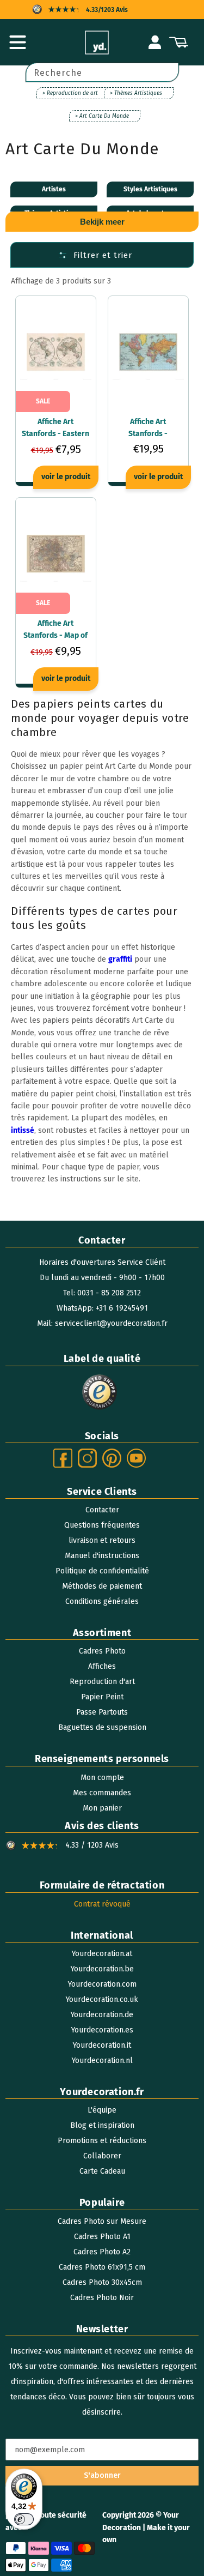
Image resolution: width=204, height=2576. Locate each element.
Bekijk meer (102, 222)
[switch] (24, 2519)
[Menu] (17, 43)
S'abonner (102, 2475)
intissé (23, 1130)
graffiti (120, 959)
